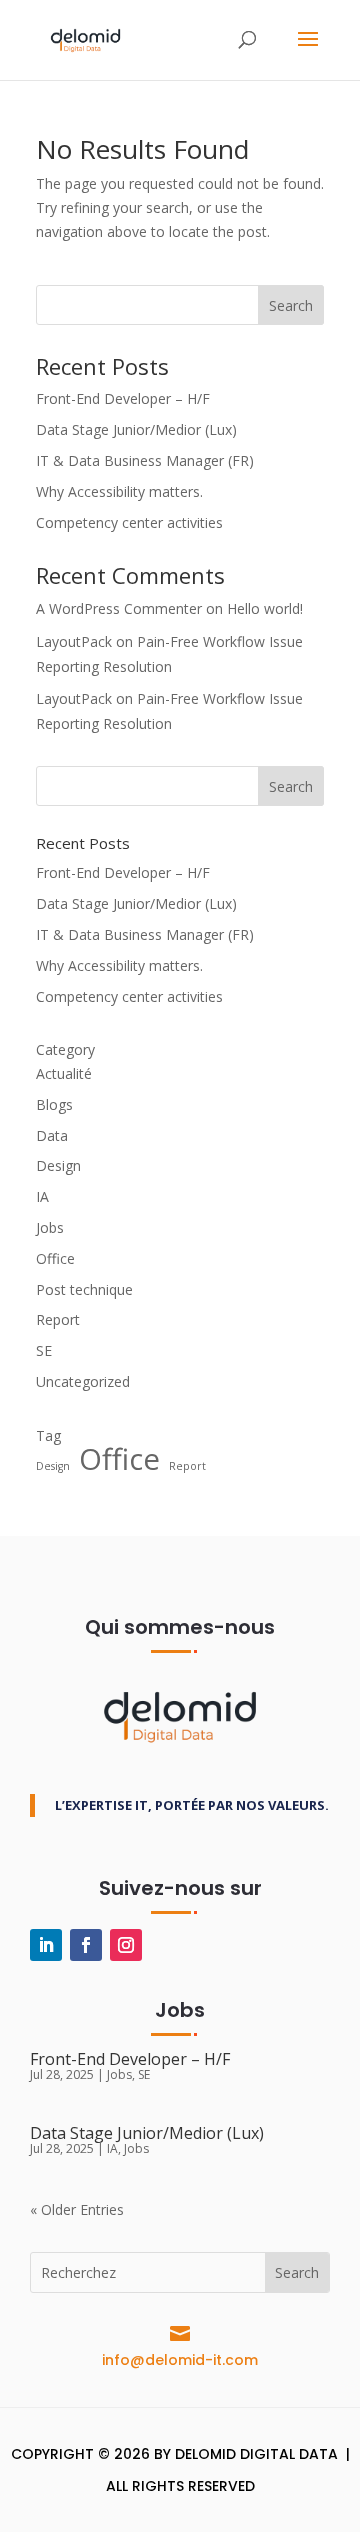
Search (291, 305)
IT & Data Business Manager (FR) (145, 460)
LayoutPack (74, 641)
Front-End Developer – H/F (123, 398)
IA (42, 1196)
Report (58, 1319)
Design (58, 1165)
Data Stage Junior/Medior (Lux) (136, 429)
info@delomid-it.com (180, 2360)
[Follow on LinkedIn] (46, 1945)
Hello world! (265, 608)
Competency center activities (129, 522)
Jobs (50, 1227)
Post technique (84, 1289)
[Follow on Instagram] (126, 1945)
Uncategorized (83, 1381)
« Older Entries (77, 2209)
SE (44, 1350)
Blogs (54, 1104)
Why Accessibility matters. (119, 491)
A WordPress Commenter (119, 608)
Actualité (64, 1073)
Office (55, 1258)
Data (52, 1135)
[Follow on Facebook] (86, 1945)
